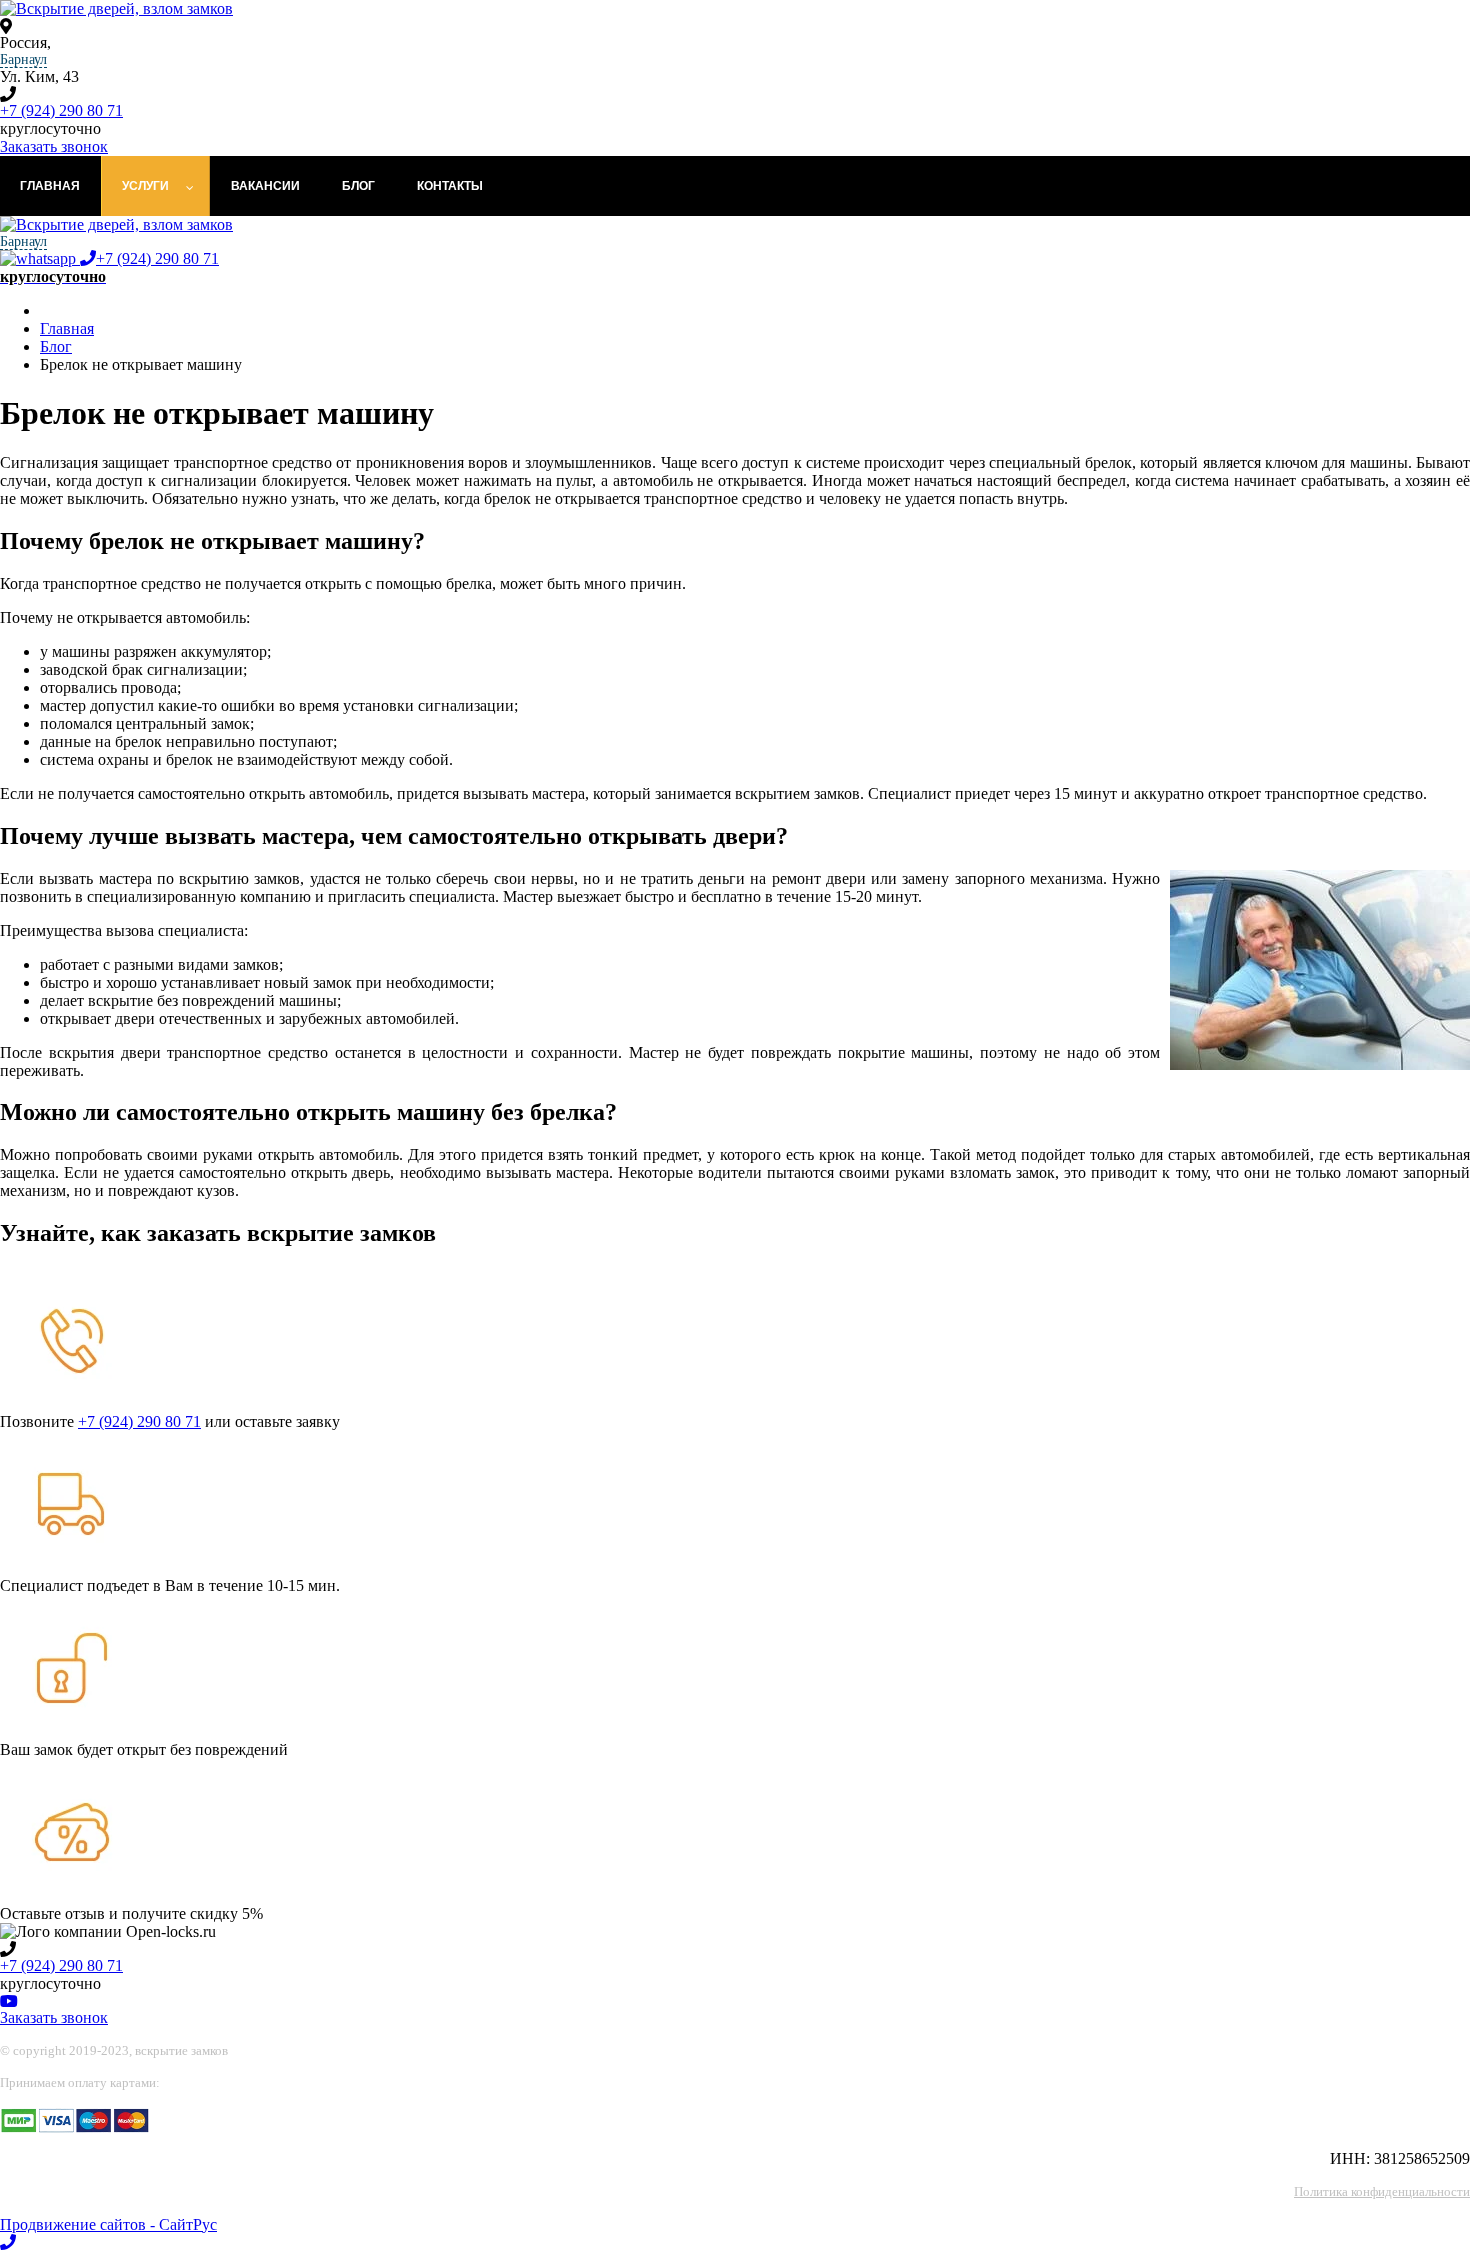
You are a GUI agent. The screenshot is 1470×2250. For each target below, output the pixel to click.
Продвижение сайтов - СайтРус (108, 2224)
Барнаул (23, 59)
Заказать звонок (54, 146)
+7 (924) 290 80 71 (61, 110)
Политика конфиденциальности (1382, 2191)
